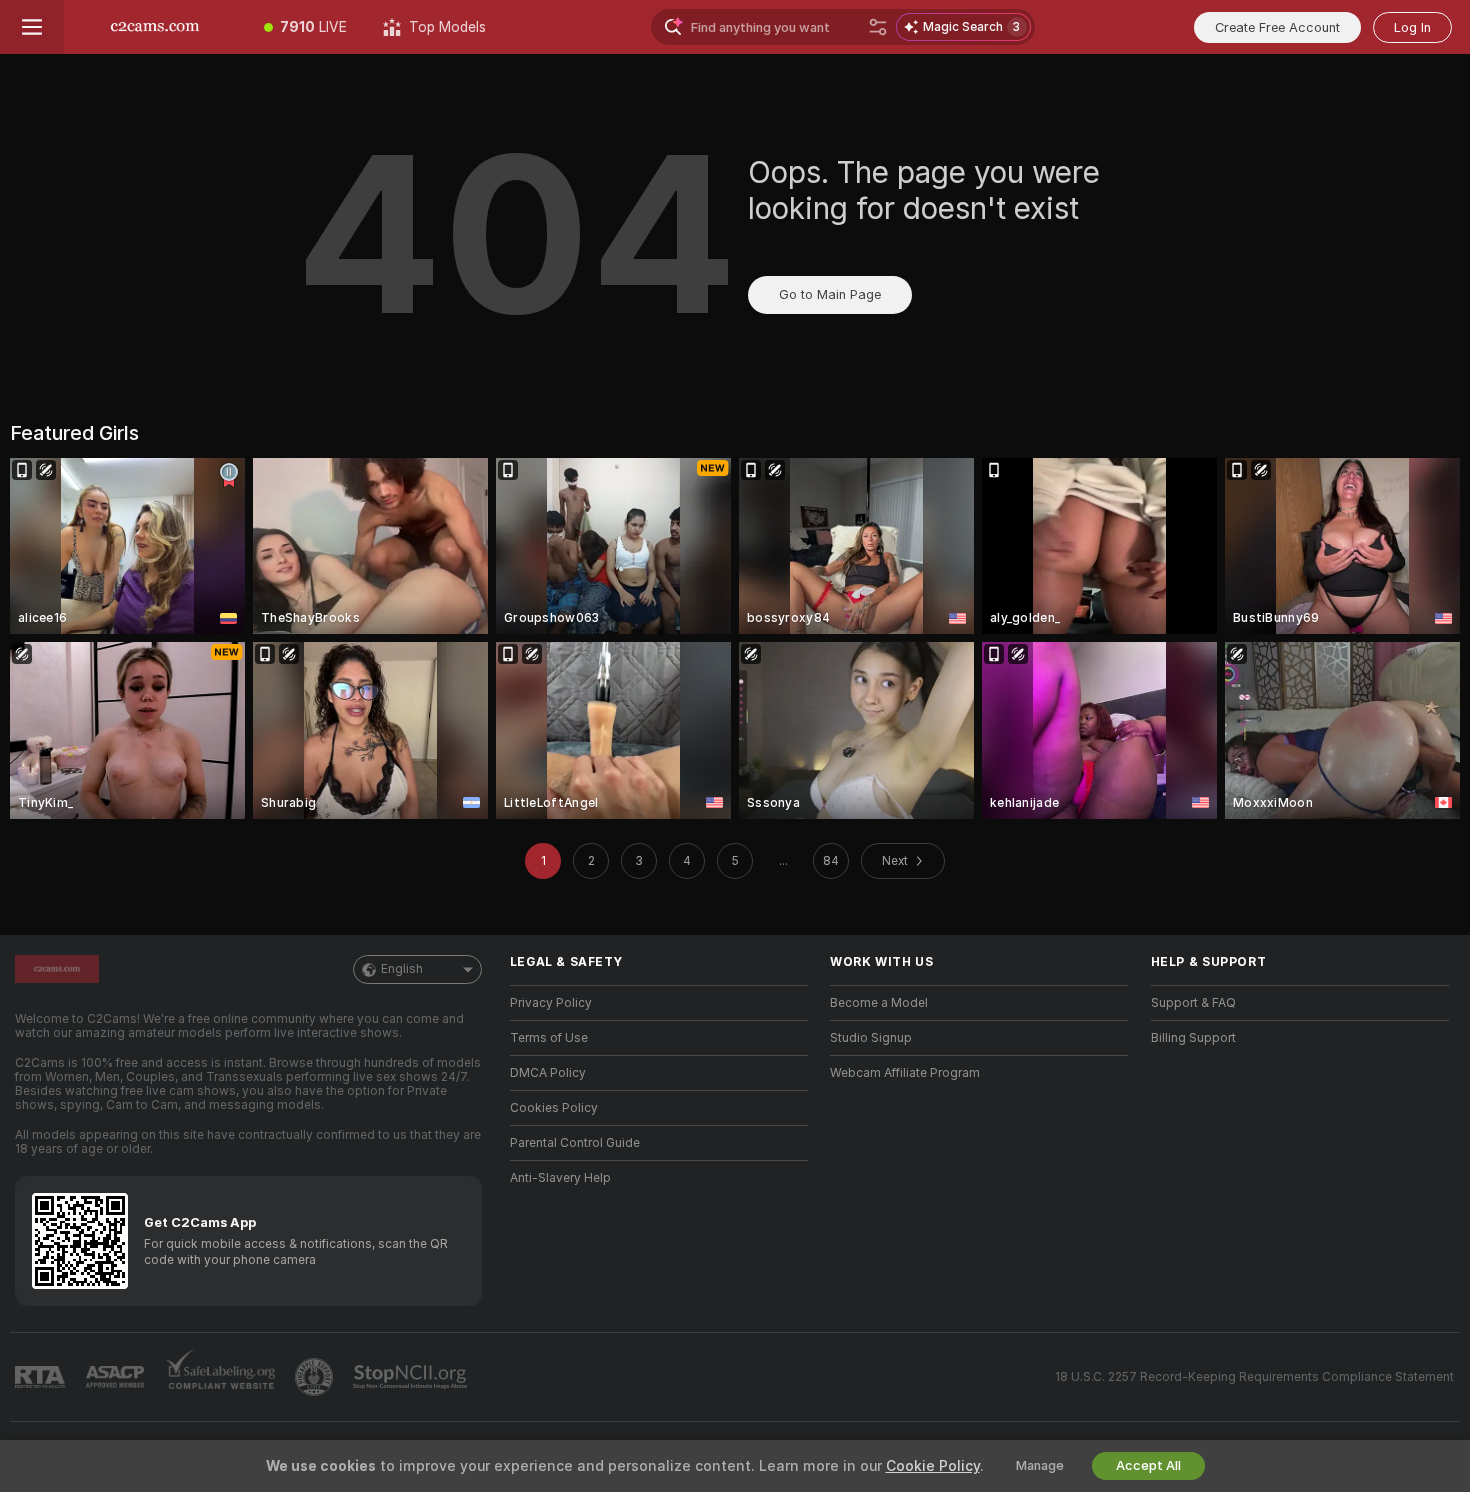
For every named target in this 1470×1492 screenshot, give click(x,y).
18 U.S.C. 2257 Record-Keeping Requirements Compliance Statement (1254, 1377)
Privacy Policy (551, 1003)
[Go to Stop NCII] (412, 1377)
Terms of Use (549, 1038)
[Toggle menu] (32, 27)
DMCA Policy (548, 1073)
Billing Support (1193, 1038)
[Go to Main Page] (155, 27)
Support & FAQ (1193, 1003)
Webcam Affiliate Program (905, 1073)
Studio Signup (871, 1038)
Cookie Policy (933, 1466)
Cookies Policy (554, 1108)
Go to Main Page (830, 294)
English (402, 969)
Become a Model (879, 1003)
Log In (1412, 27)
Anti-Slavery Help (560, 1178)
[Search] (878, 27)
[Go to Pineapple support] (316, 1377)
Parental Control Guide (575, 1143)
